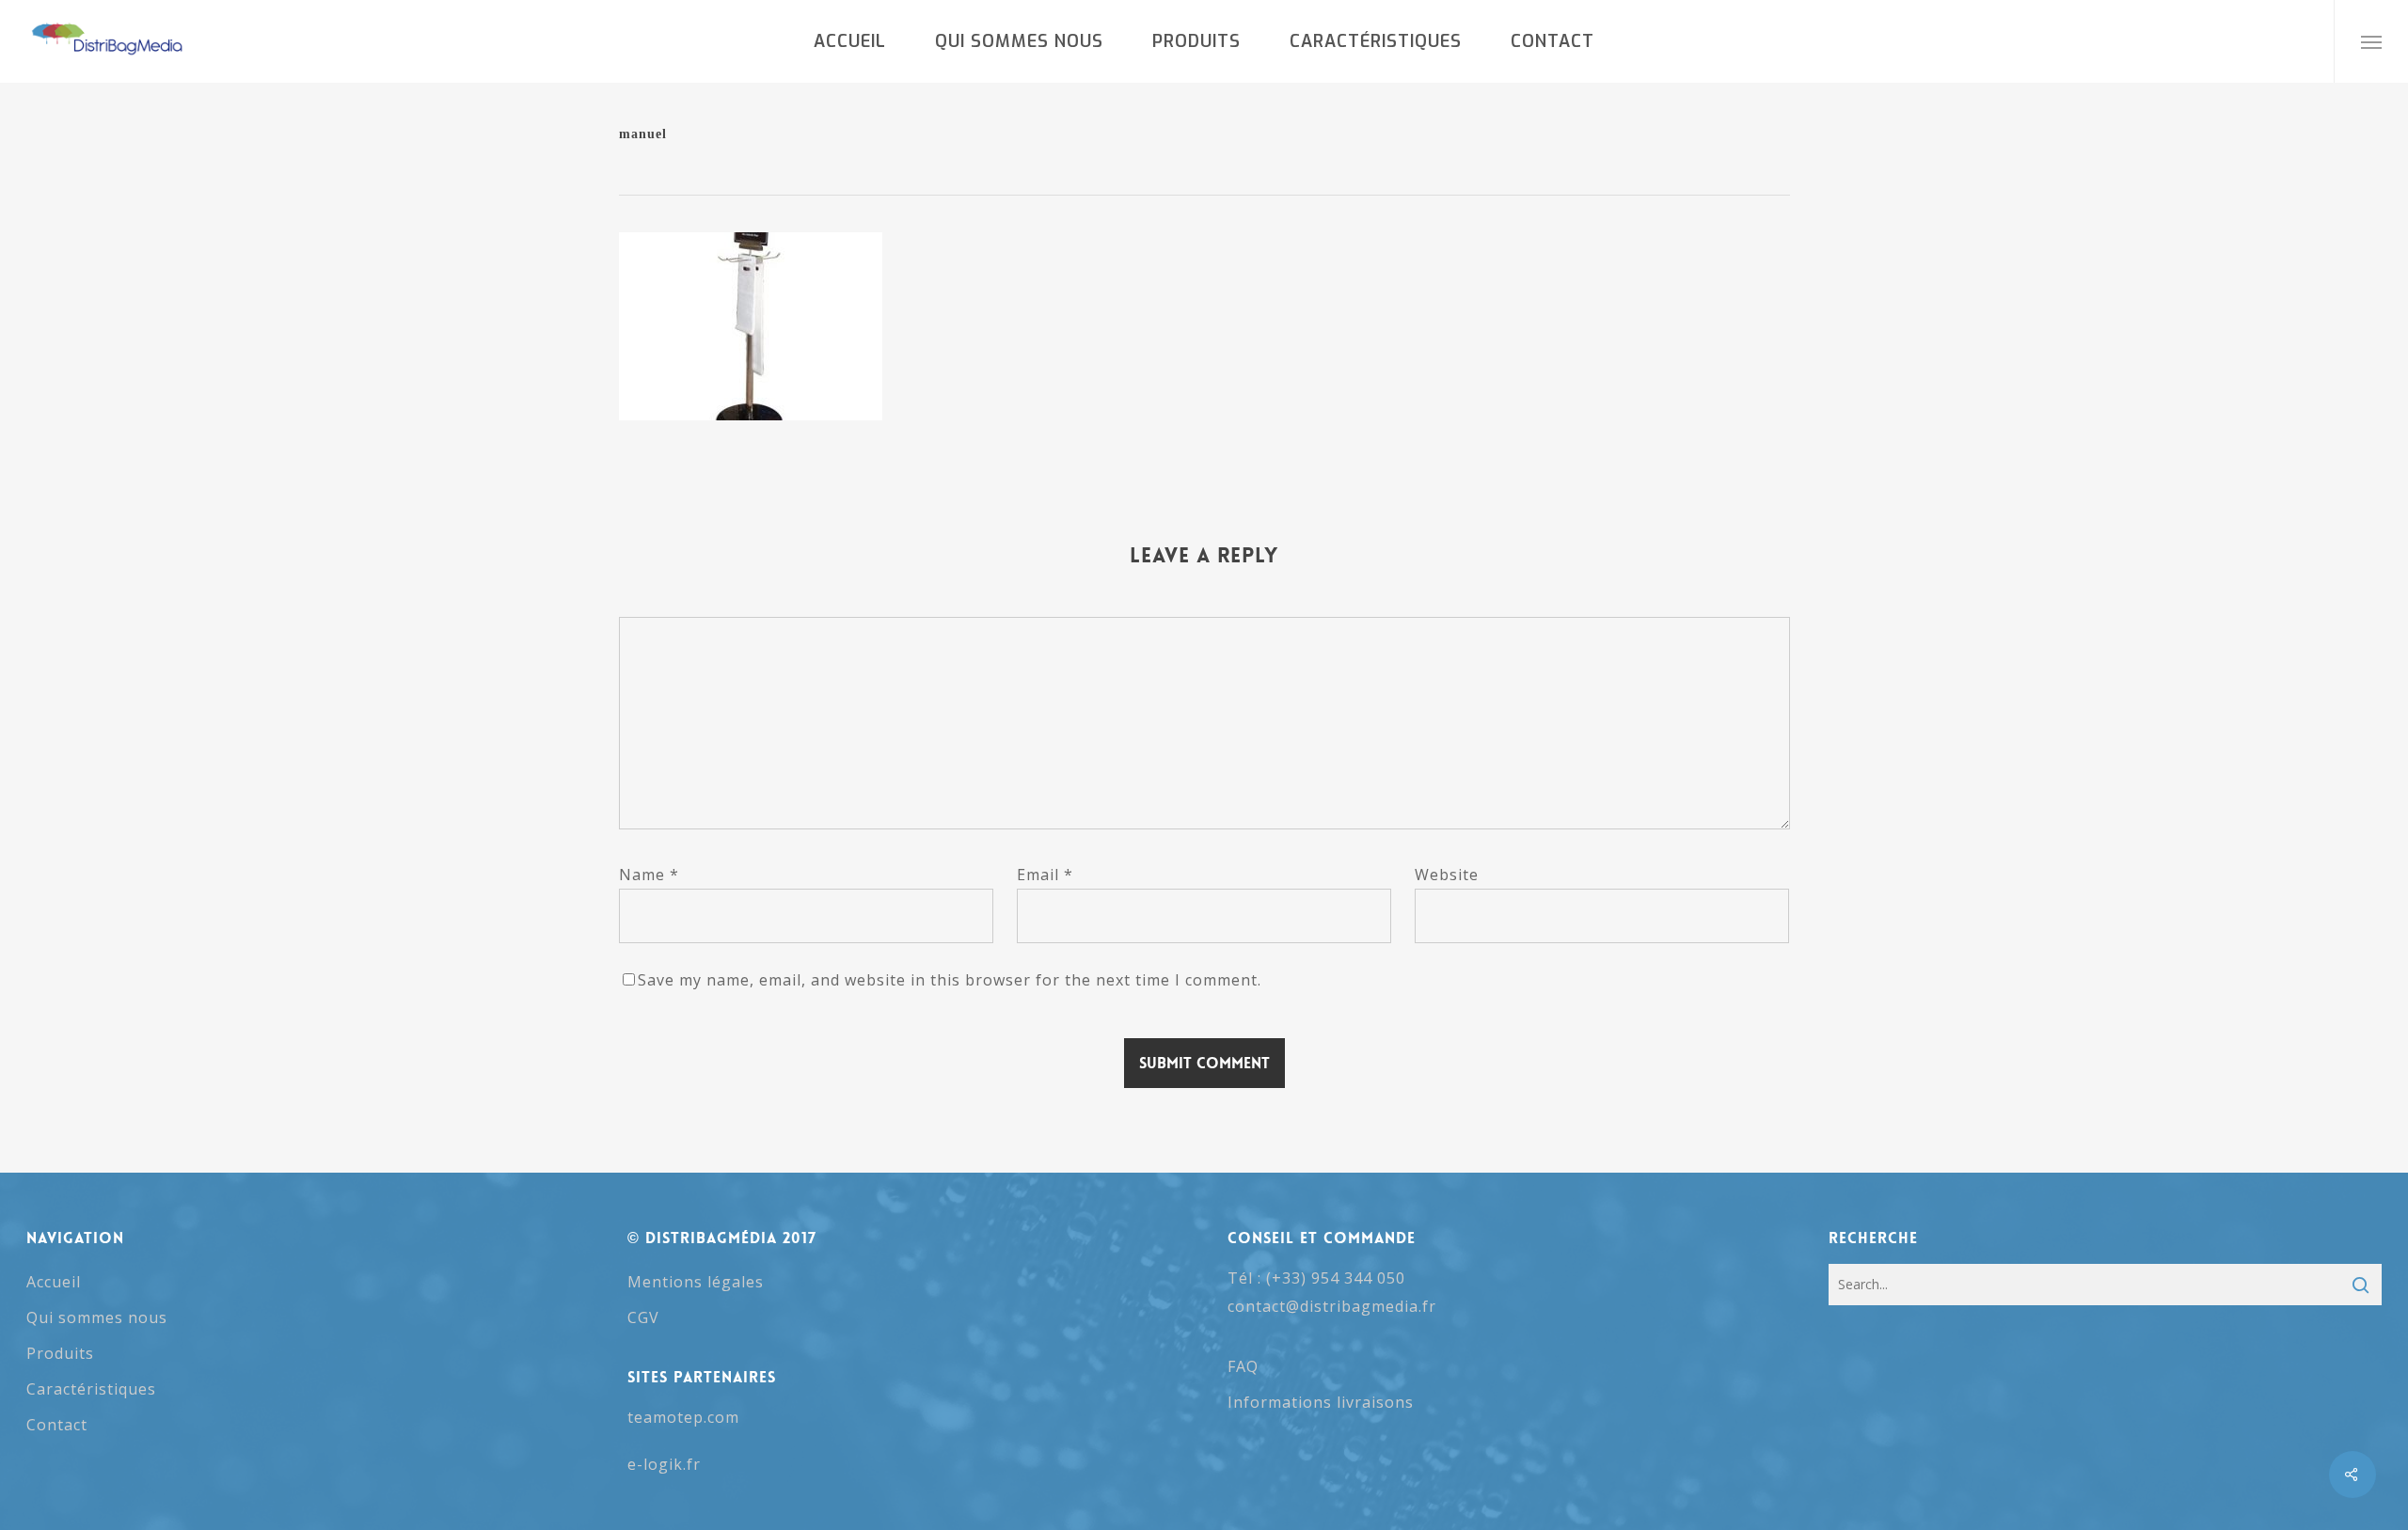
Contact (57, 1425)
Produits (60, 1353)
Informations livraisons (1321, 1402)
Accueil (54, 1282)
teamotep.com (683, 1417)
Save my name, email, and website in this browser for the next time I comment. (950, 980)
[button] (2371, 41)
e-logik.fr (664, 1464)
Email (1045, 875)
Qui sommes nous (97, 1317)
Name (649, 875)
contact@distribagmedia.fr (1332, 1306)
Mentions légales (696, 1282)
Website (1447, 875)
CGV (643, 1317)
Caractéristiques (91, 1389)
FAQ (1243, 1366)
